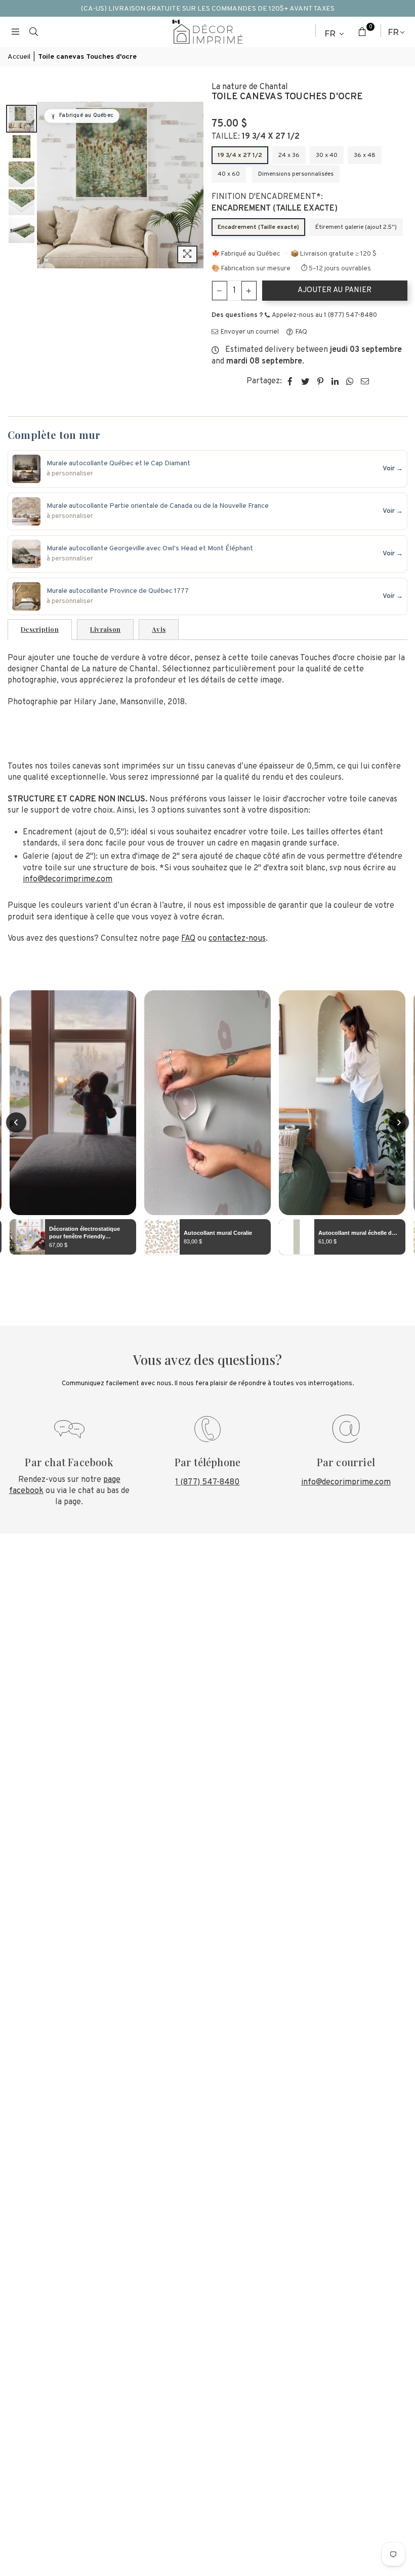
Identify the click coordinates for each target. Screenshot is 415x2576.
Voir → (393, 469)
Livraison (105, 629)
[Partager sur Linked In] (335, 381)
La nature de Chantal (250, 87)
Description (40, 629)
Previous (46, 185)
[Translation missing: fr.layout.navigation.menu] (15, 32)
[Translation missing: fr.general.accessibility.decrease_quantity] (220, 291)
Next (195, 185)
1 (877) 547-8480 (207, 1482)
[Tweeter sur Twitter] (305, 381)
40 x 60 (229, 174)
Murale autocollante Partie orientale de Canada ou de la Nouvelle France (158, 506)
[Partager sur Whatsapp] (350, 381)
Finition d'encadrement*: (275, 203)
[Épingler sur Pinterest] (321, 381)
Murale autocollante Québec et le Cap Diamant (118, 464)
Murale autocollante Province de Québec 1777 (118, 591)
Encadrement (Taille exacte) (258, 227)
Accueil (19, 57)
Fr (330, 34)
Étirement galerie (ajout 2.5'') (356, 227)
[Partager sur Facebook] (290, 381)
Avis (159, 629)
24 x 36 (289, 155)
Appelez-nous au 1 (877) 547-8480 (324, 315)
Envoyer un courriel (249, 332)
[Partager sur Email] (365, 381)
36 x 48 (365, 155)
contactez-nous (237, 939)
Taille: (256, 137)
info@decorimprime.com (68, 879)
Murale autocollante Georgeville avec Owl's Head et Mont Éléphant (150, 549)
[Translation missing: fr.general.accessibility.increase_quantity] (249, 291)
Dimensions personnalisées (296, 174)
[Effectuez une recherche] (33, 32)
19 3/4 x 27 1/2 (240, 155)
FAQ (301, 332)
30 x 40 (327, 155)
